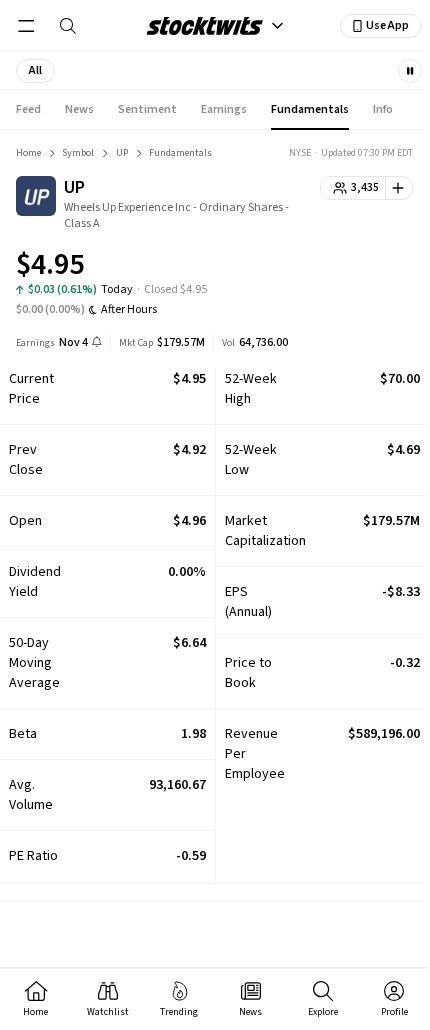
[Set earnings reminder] (97, 343)
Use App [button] (387, 25)
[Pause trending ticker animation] (410, 71)
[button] (35, 71)
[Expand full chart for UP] (358, 268)
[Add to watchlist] (399, 188)
